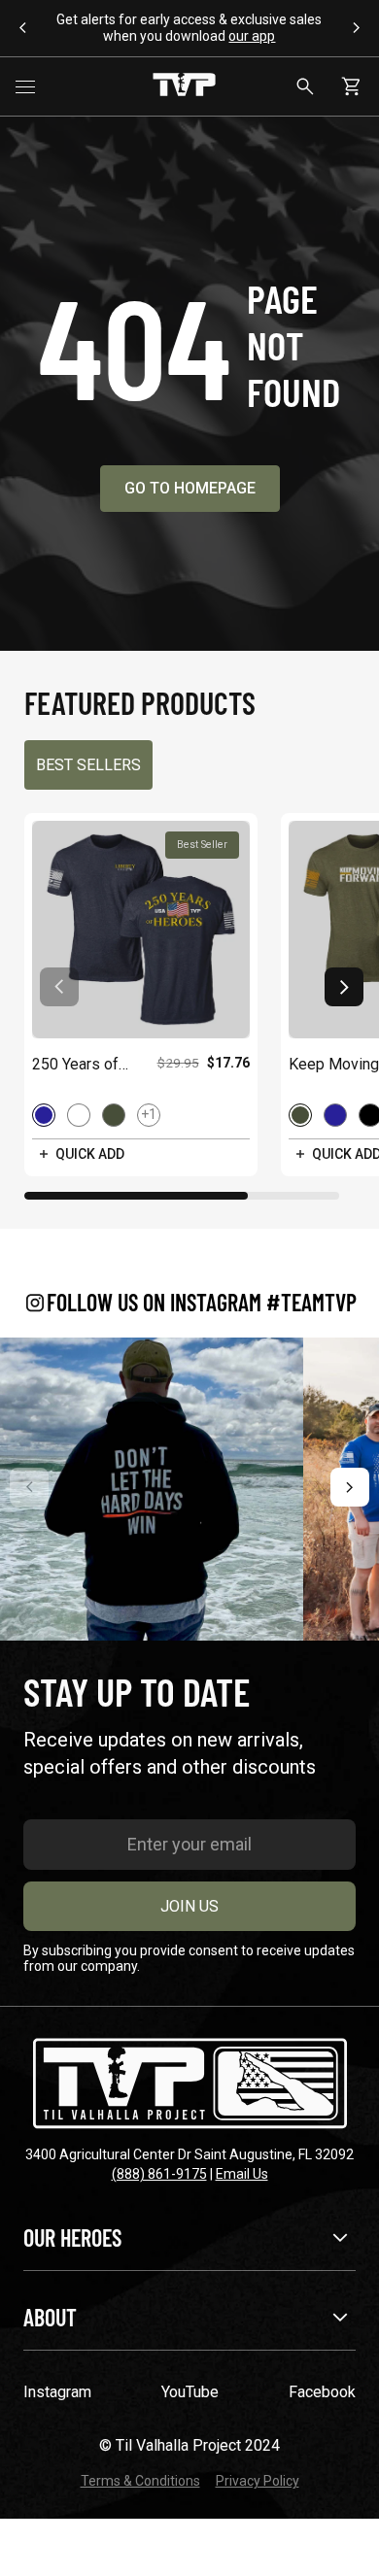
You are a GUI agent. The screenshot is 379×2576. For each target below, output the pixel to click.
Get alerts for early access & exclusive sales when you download (189, 28)
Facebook (322, 2392)
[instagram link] (152, 1489)
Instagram (57, 2392)
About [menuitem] (50, 2317)
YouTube (190, 2392)
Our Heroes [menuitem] (72, 2237)
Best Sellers (88, 765)
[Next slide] (344, 987)
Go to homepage (190, 488)
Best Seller (202, 845)
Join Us (189, 1906)
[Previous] (29, 1487)
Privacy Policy (258, 2481)
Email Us (242, 2174)
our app (252, 36)
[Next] (350, 1487)
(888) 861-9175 (159, 2174)
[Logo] (184, 86)
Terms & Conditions (140, 2481)
